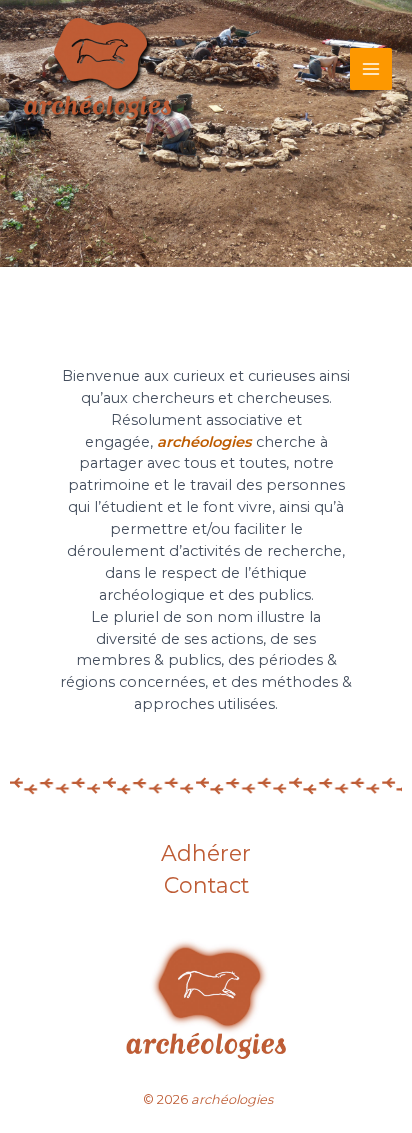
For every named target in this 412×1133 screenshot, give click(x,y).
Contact (206, 886)
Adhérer (206, 854)
